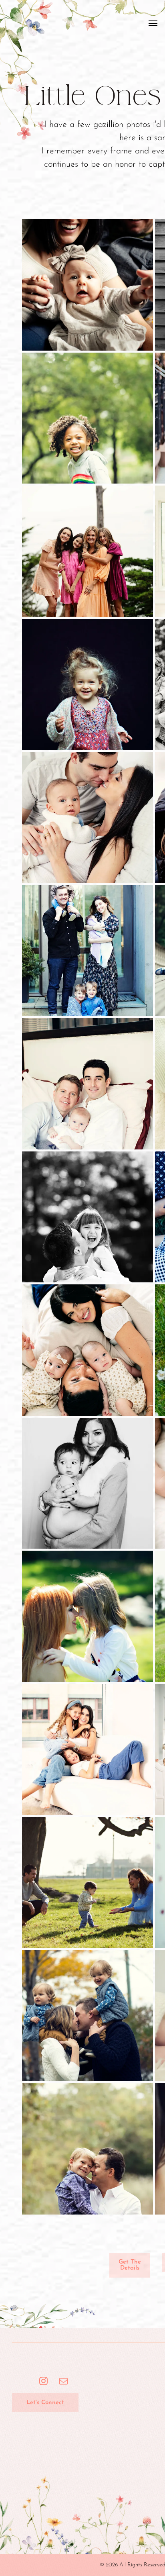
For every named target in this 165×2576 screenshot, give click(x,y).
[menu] (153, 23)
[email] (63, 2382)
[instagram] (43, 2382)
